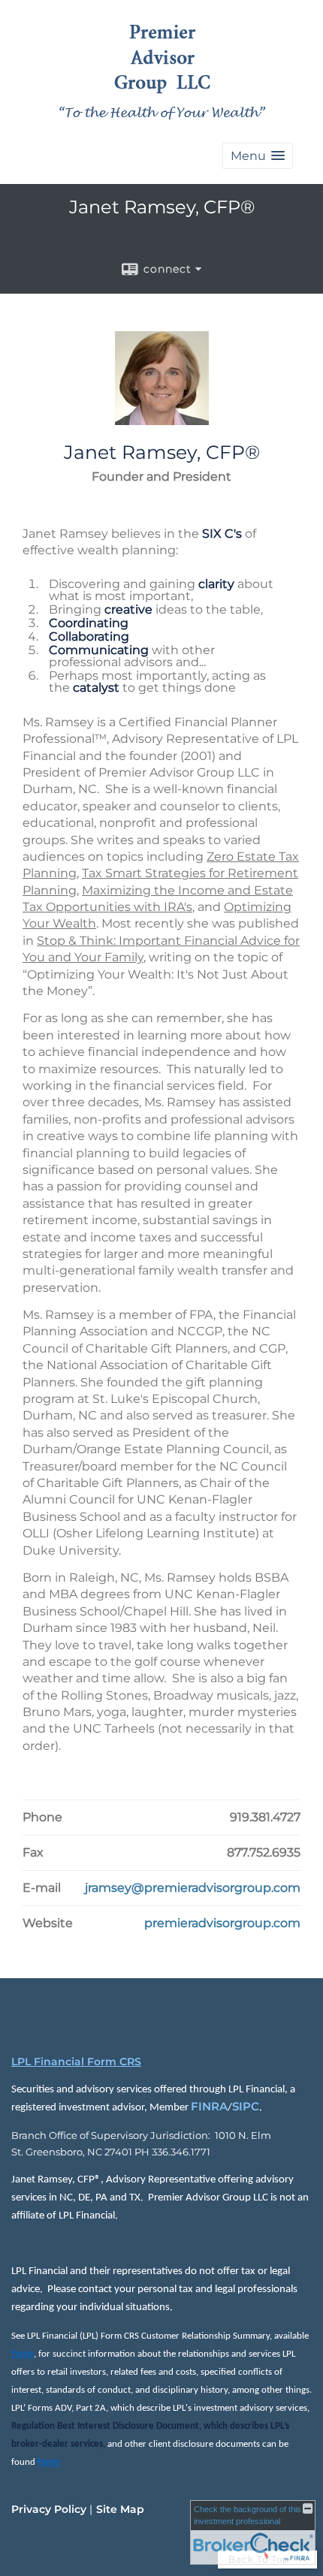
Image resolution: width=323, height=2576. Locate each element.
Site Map (120, 2509)
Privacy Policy (49, 2509)
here (23, 2353)
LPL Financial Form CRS (76, 2062)
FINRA (209, 2107)
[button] (258, 156)
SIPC (246, 2107)
